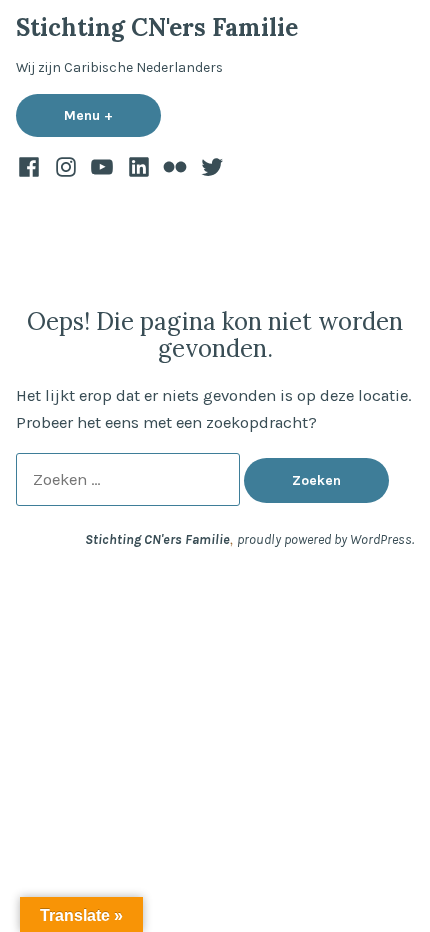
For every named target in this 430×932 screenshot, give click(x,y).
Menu (112, 115)
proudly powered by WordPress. (325, 539)
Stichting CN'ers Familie (157, 27)
